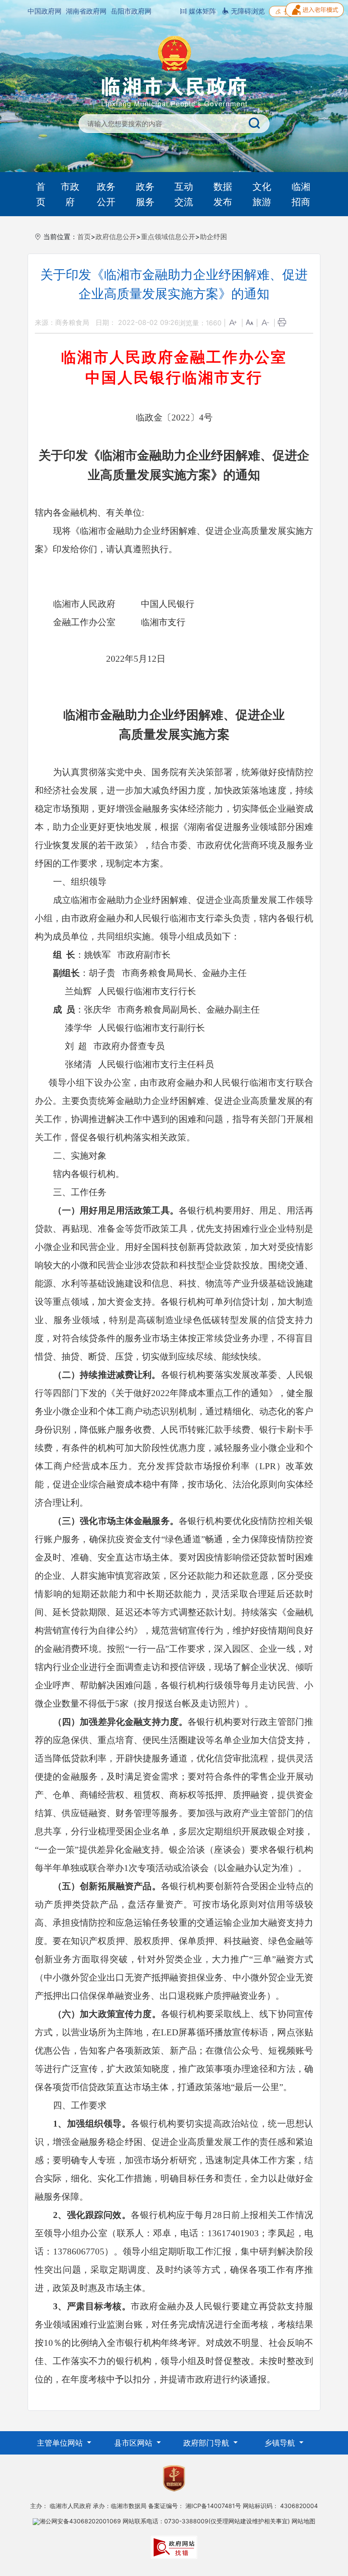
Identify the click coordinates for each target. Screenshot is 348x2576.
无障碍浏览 (247, 11)
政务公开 (106, 194)
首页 (41, 194)
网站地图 (303, 2521)
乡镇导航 (281, 2443)
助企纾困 (213, 237)
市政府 (70, 194)
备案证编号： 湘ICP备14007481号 (195, 2506)
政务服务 (145, 194)
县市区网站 (134, 2443)
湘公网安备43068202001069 (80, 2521)
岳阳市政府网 (131, 11)
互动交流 (184, 194)
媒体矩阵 (201, 11)
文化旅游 (262, 194)
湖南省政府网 (86, 11)
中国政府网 (45, 11)
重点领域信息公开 (168, 237)
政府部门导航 (207, 2443)
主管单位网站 (61, 2443)
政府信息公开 (116, 237)
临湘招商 (301, 194)
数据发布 (223, 194)
